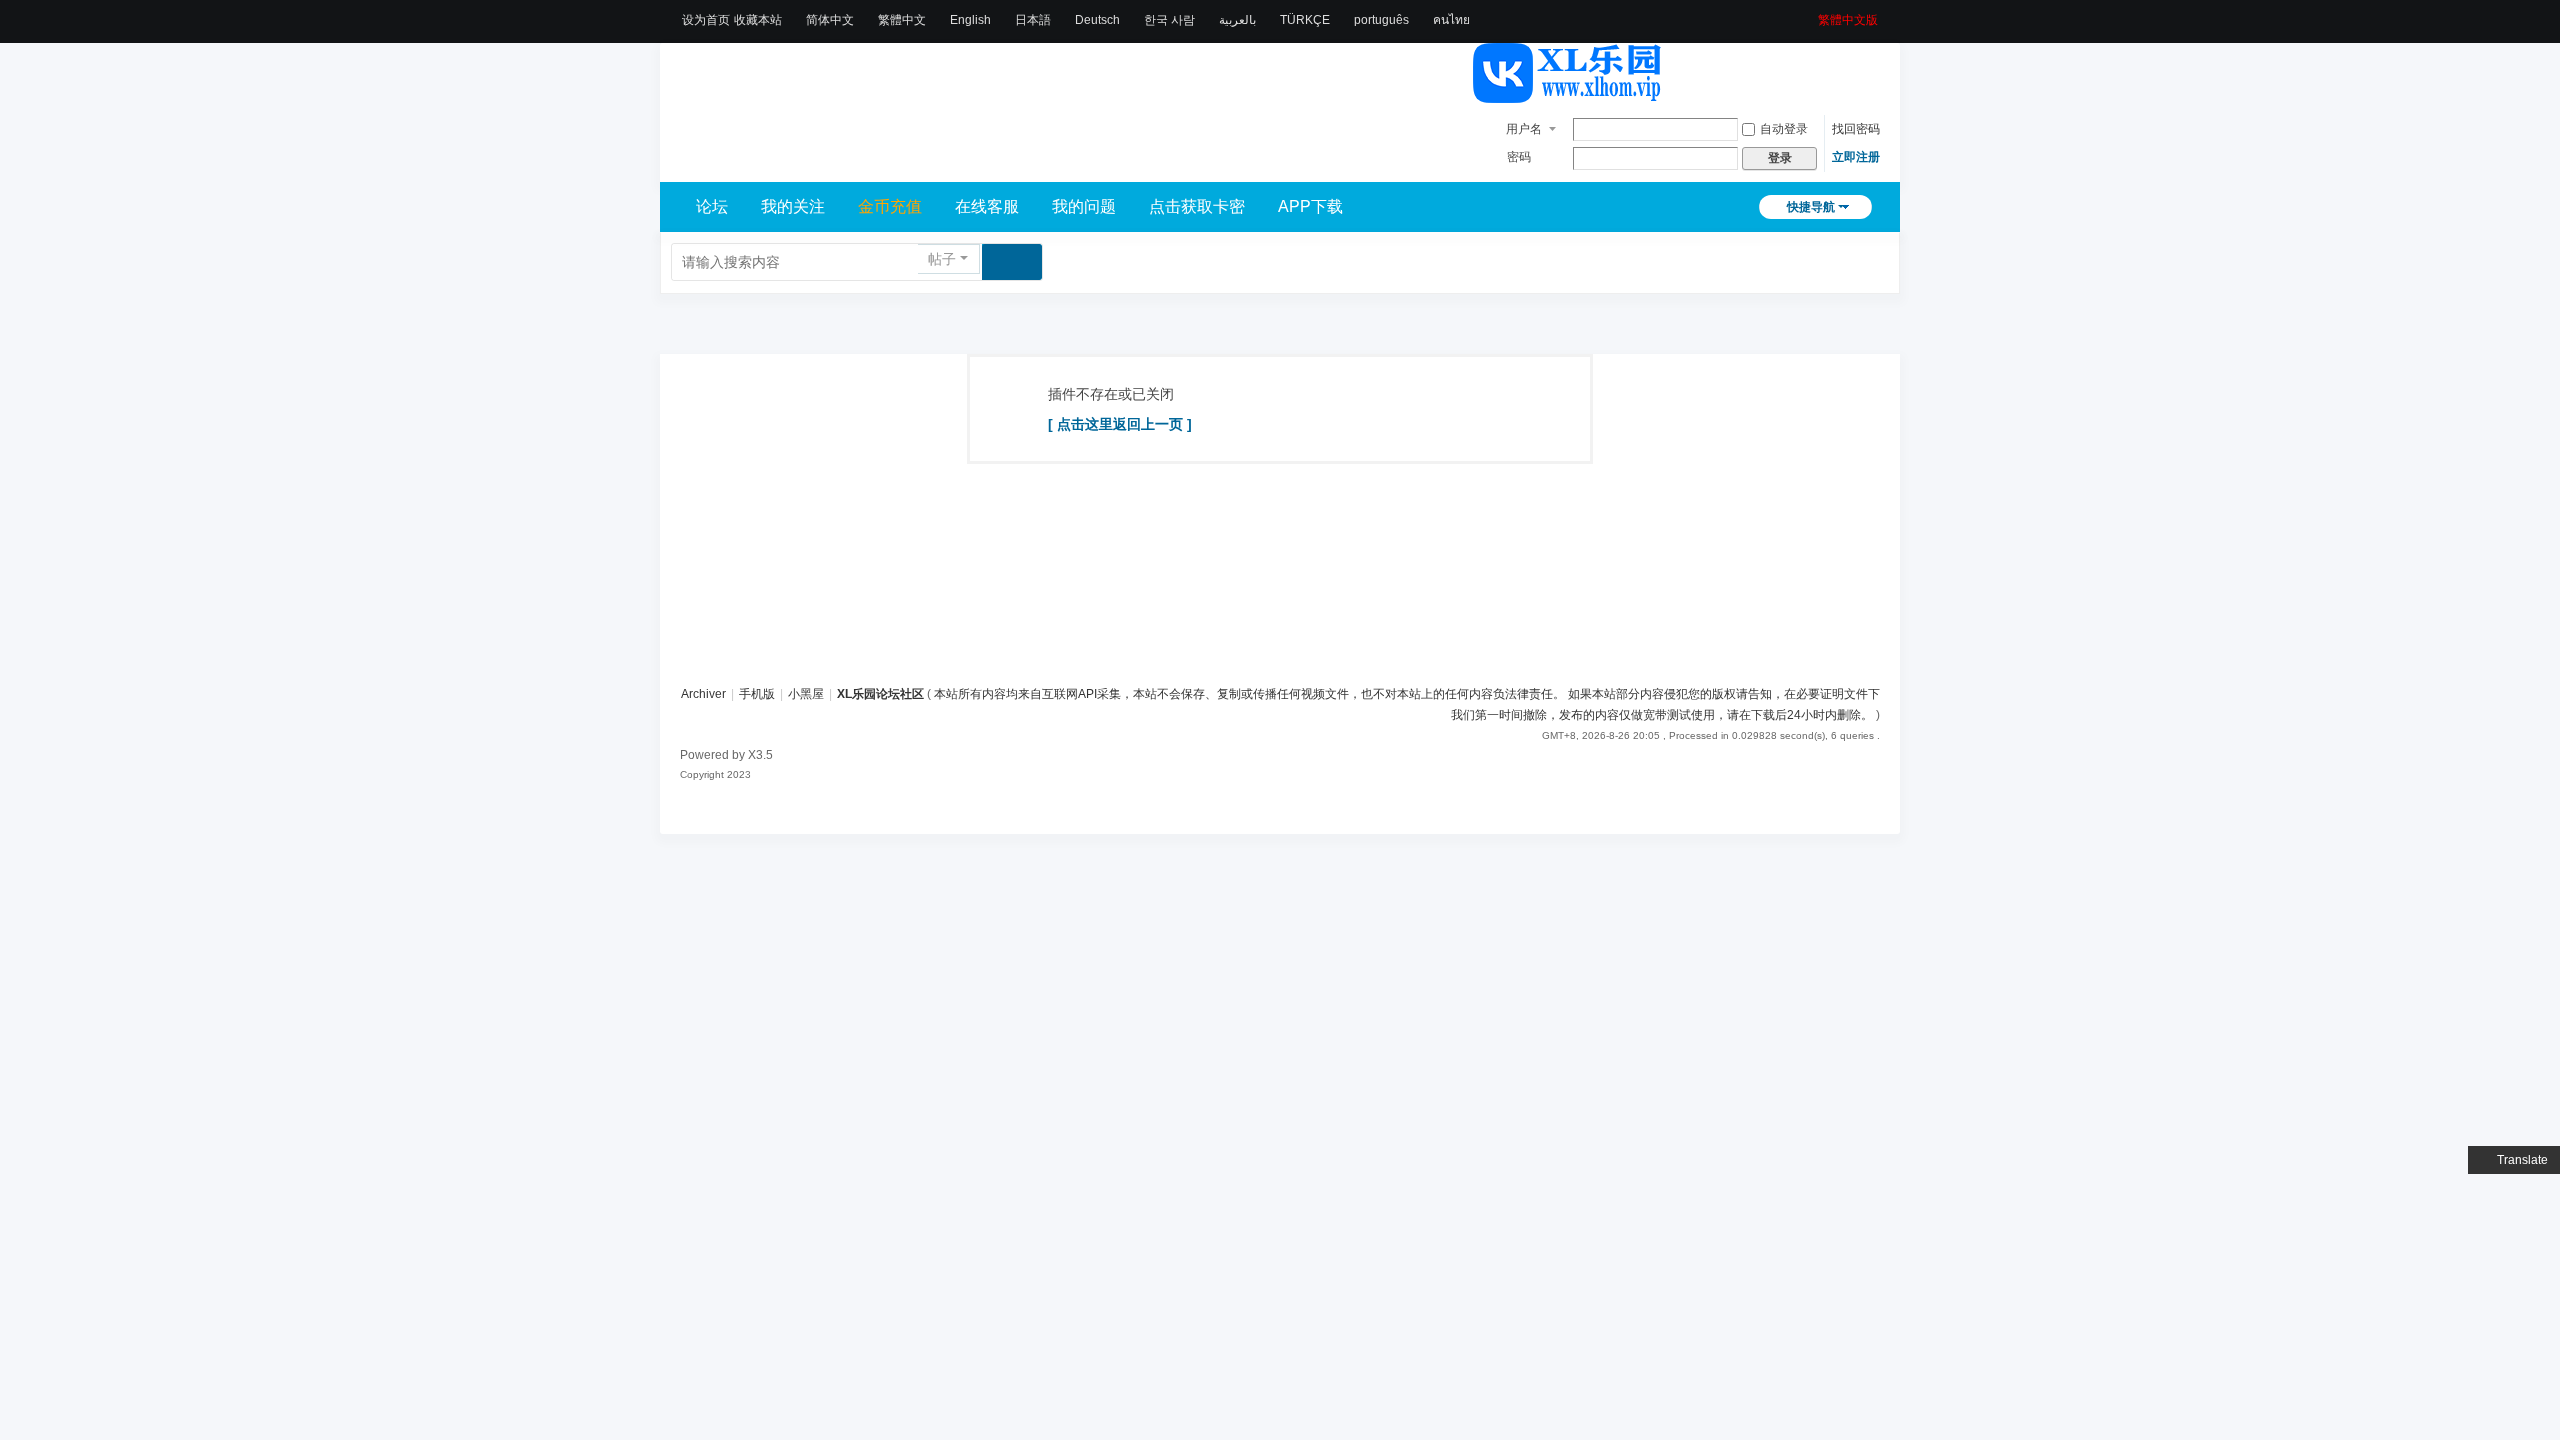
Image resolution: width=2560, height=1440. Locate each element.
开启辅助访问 (1811, 14)
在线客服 (987, 206)
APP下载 (1310, 206)
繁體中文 (902, 20)
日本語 (1033, 20)
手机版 (757, 694)
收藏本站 (758, 20)
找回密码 (1856, 129)
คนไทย (1451, 20)
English (970, 20)
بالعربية (1237, 20)
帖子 (942, 259)
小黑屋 (806, 694)
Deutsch (1097, 20)
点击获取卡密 (1197, 206)
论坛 (712, 206)
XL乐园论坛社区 (880, 694)
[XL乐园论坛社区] (1568, 94)
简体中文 (830, 20)
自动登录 (1784, 129)
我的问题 (1084, 206)
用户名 (1524, 129)
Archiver (703, 694)
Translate (2522, 1160)
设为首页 (706, 20)
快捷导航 (1811, 207)
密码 (1519, 157)
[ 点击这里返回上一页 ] (1120, 424)
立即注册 (1856, 157)
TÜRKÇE (1305, 20)
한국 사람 (1169, 20)
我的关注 (793, 206)
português (1381, 20)
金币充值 (890, 206)
